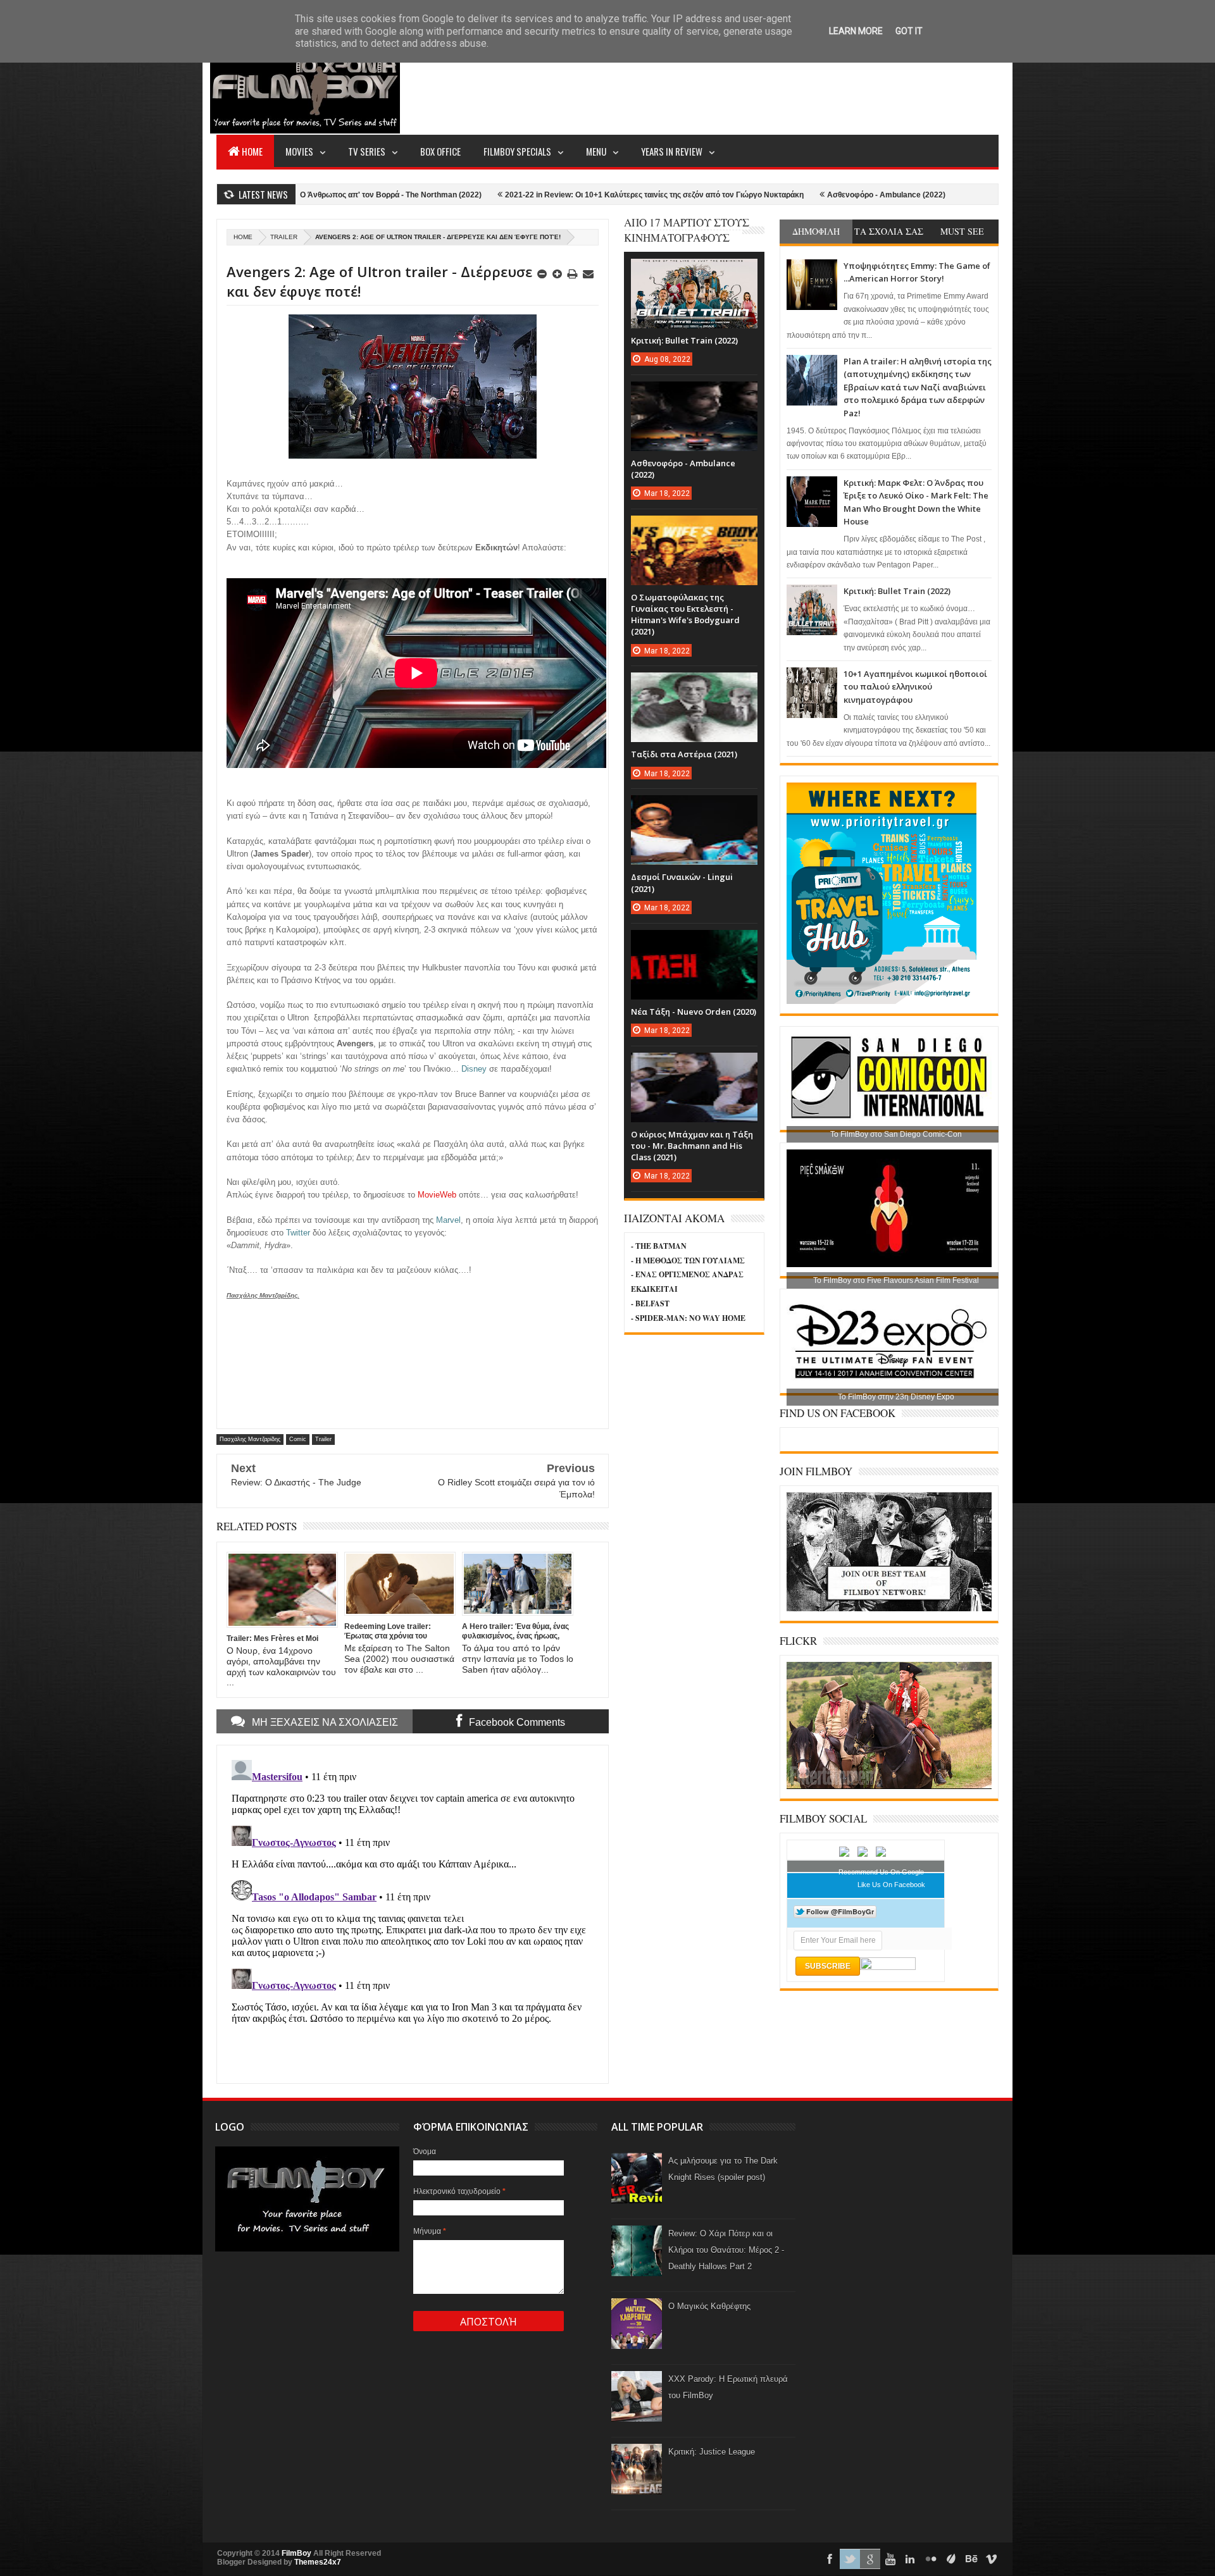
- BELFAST (650, 1303)
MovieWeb (437, 1195)
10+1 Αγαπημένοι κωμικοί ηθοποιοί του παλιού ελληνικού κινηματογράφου (915, 687)
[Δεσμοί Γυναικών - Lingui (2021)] (694, 808)
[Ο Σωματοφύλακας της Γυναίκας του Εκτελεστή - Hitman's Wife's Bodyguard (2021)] (694, 528)
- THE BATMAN (659, 1246)
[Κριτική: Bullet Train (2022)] (694, 271)
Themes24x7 (318, 2562)
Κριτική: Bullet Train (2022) (897, 591)
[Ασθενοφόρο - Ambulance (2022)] (694, 394)
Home (252, 151)
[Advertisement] (768, 86)
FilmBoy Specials (517, 151)
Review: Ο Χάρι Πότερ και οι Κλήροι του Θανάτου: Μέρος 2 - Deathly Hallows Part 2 (726, 2250)
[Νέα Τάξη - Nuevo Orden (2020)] (694, 943)
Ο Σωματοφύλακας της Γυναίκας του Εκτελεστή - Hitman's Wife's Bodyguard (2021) (685, 615)
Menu (596, 151)
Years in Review (672, 151)
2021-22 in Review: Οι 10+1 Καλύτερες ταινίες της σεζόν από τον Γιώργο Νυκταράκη (528, 195)
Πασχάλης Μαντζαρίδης (250, 1439)
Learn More (856, 31)
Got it (909, 31)
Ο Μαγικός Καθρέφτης (709, 2306)
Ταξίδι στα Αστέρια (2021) (684, 754)
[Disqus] (413, 1913)
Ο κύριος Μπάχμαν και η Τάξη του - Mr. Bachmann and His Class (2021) (692, 1146)
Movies (299, 151)
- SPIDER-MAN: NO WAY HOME (688, 1318)
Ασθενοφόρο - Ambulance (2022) (760, 195)
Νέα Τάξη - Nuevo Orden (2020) (694, 1012)
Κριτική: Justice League (712, 2452)
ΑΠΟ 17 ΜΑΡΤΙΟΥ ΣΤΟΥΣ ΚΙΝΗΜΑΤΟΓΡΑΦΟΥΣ (687, 230)
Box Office (440, 151)
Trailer (284, 237)
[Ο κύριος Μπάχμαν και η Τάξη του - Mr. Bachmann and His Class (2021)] (694, 1065)
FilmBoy (296, 2553)
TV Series (367, 151)
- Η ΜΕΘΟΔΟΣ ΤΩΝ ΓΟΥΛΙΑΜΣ (688, 1260)
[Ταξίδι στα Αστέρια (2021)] (694, 685)
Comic (298, 1439)
